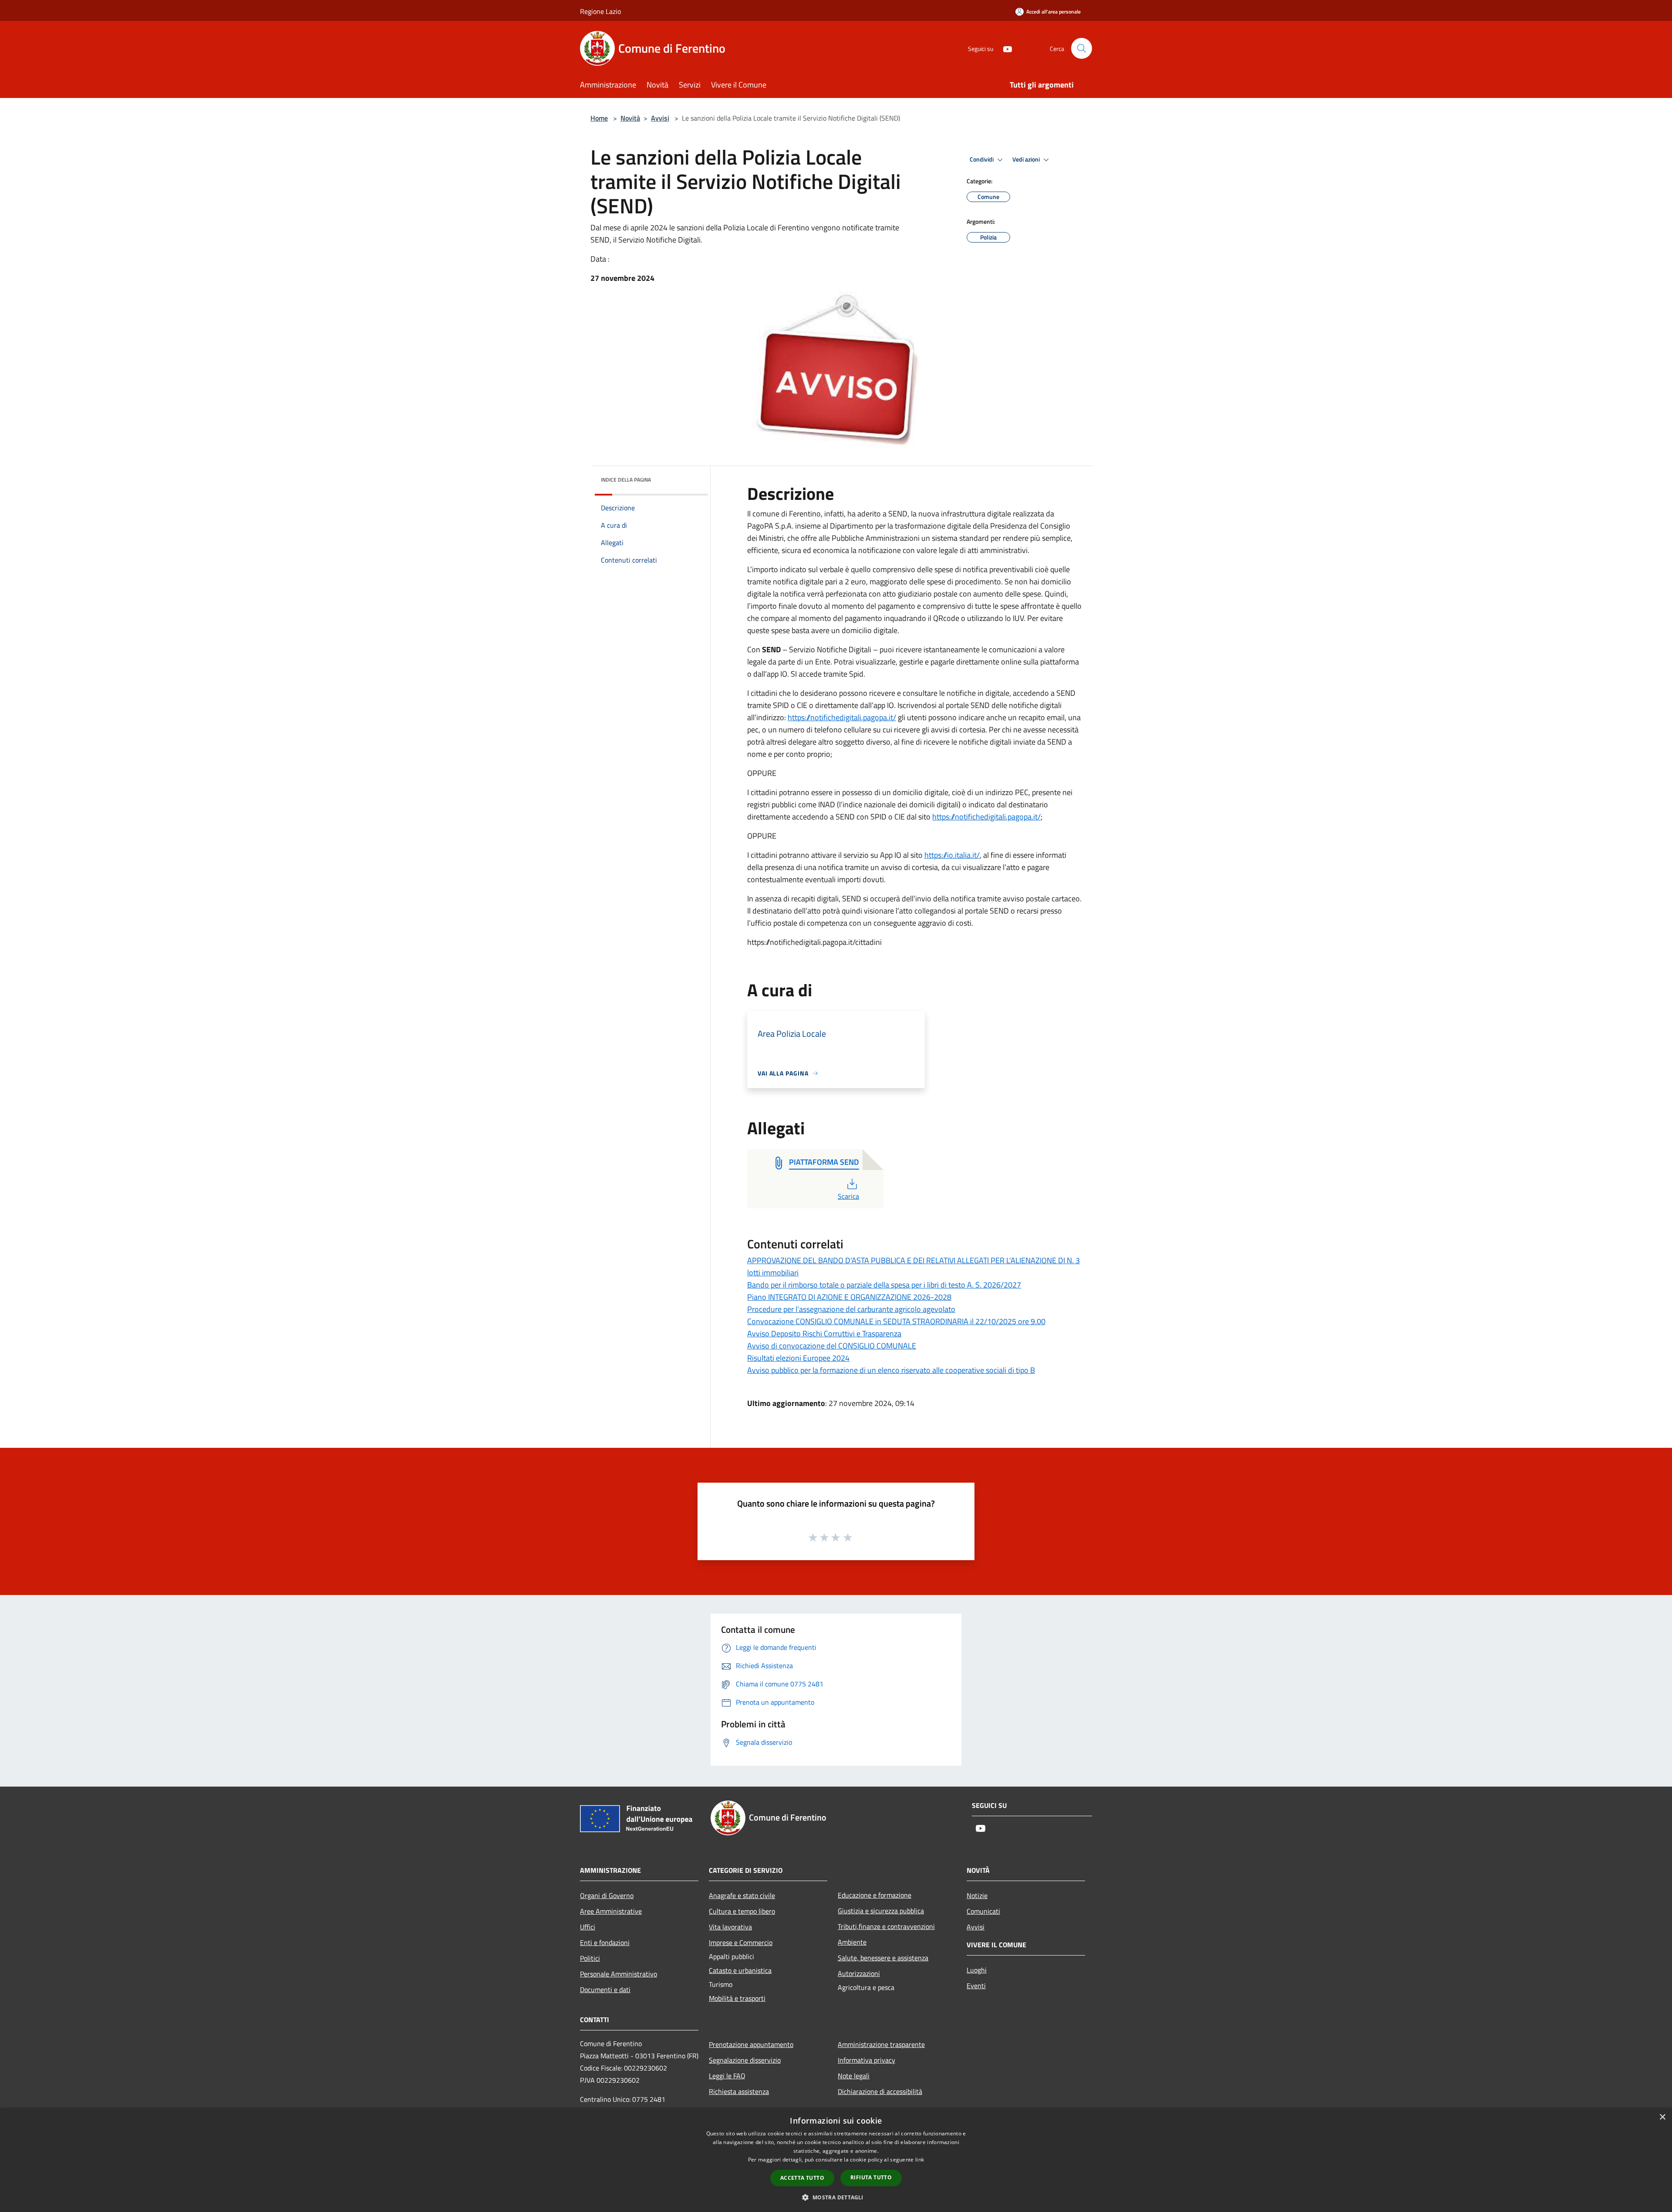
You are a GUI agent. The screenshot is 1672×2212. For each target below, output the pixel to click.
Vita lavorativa (730, 1927)
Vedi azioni (1027, 159)
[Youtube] (1004, 48)
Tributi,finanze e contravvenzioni (886, 1926)
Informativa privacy (866, 2060)
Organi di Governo (607, 1895)
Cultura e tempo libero (742, 1911)
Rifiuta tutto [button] (871, 2177)
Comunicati (983, 1911)
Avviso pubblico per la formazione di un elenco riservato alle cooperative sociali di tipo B (891, 1370)
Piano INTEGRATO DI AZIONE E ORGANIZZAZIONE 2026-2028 (849, 1297)
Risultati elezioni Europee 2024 (798, 1358)
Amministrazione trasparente (881, 2044)
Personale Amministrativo (619, 1974)
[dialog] (836, 2160)
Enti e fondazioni (605, 1942)
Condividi (982, 159)
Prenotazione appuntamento (751, 2044)
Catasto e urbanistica (740, 1970)
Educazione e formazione (875, 1895)
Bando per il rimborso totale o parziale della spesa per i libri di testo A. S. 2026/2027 (884, 1285)
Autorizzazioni (859, 1973)
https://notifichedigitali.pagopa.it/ (842, 717)
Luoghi (977, 1970)
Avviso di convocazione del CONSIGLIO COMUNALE (832, 1346)
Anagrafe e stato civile (742, 1895)
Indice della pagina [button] (626, 480)
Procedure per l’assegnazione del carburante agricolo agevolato (851, 1309)
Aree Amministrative (611, 1911)
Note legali (854, 2076)
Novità (630, 118)
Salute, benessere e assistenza (883, 1958)
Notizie (977, 1895)
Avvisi (660, 118)
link (920, 2160)
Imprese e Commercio (741, 1942)
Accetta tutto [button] (802, 2178)
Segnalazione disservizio (745, 2060)
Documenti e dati (605, 1989)
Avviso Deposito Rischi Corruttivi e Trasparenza (824, 1334)
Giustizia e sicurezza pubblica (881, 1911)
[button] (836, 2197)
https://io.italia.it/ (952, 855)
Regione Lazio (600, 11)
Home (599, 118)
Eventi (976, 1986)
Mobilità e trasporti (737, 1998)
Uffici (588, 1927)
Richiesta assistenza (739, 2091)
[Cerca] (1082, 48)
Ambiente (852, 1942)
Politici (590, 1958)
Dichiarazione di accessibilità (880, 2091)
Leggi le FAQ (727, 2076)
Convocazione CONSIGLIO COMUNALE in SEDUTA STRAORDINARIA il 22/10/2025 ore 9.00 (896, 1321)
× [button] (1662, 2117)
